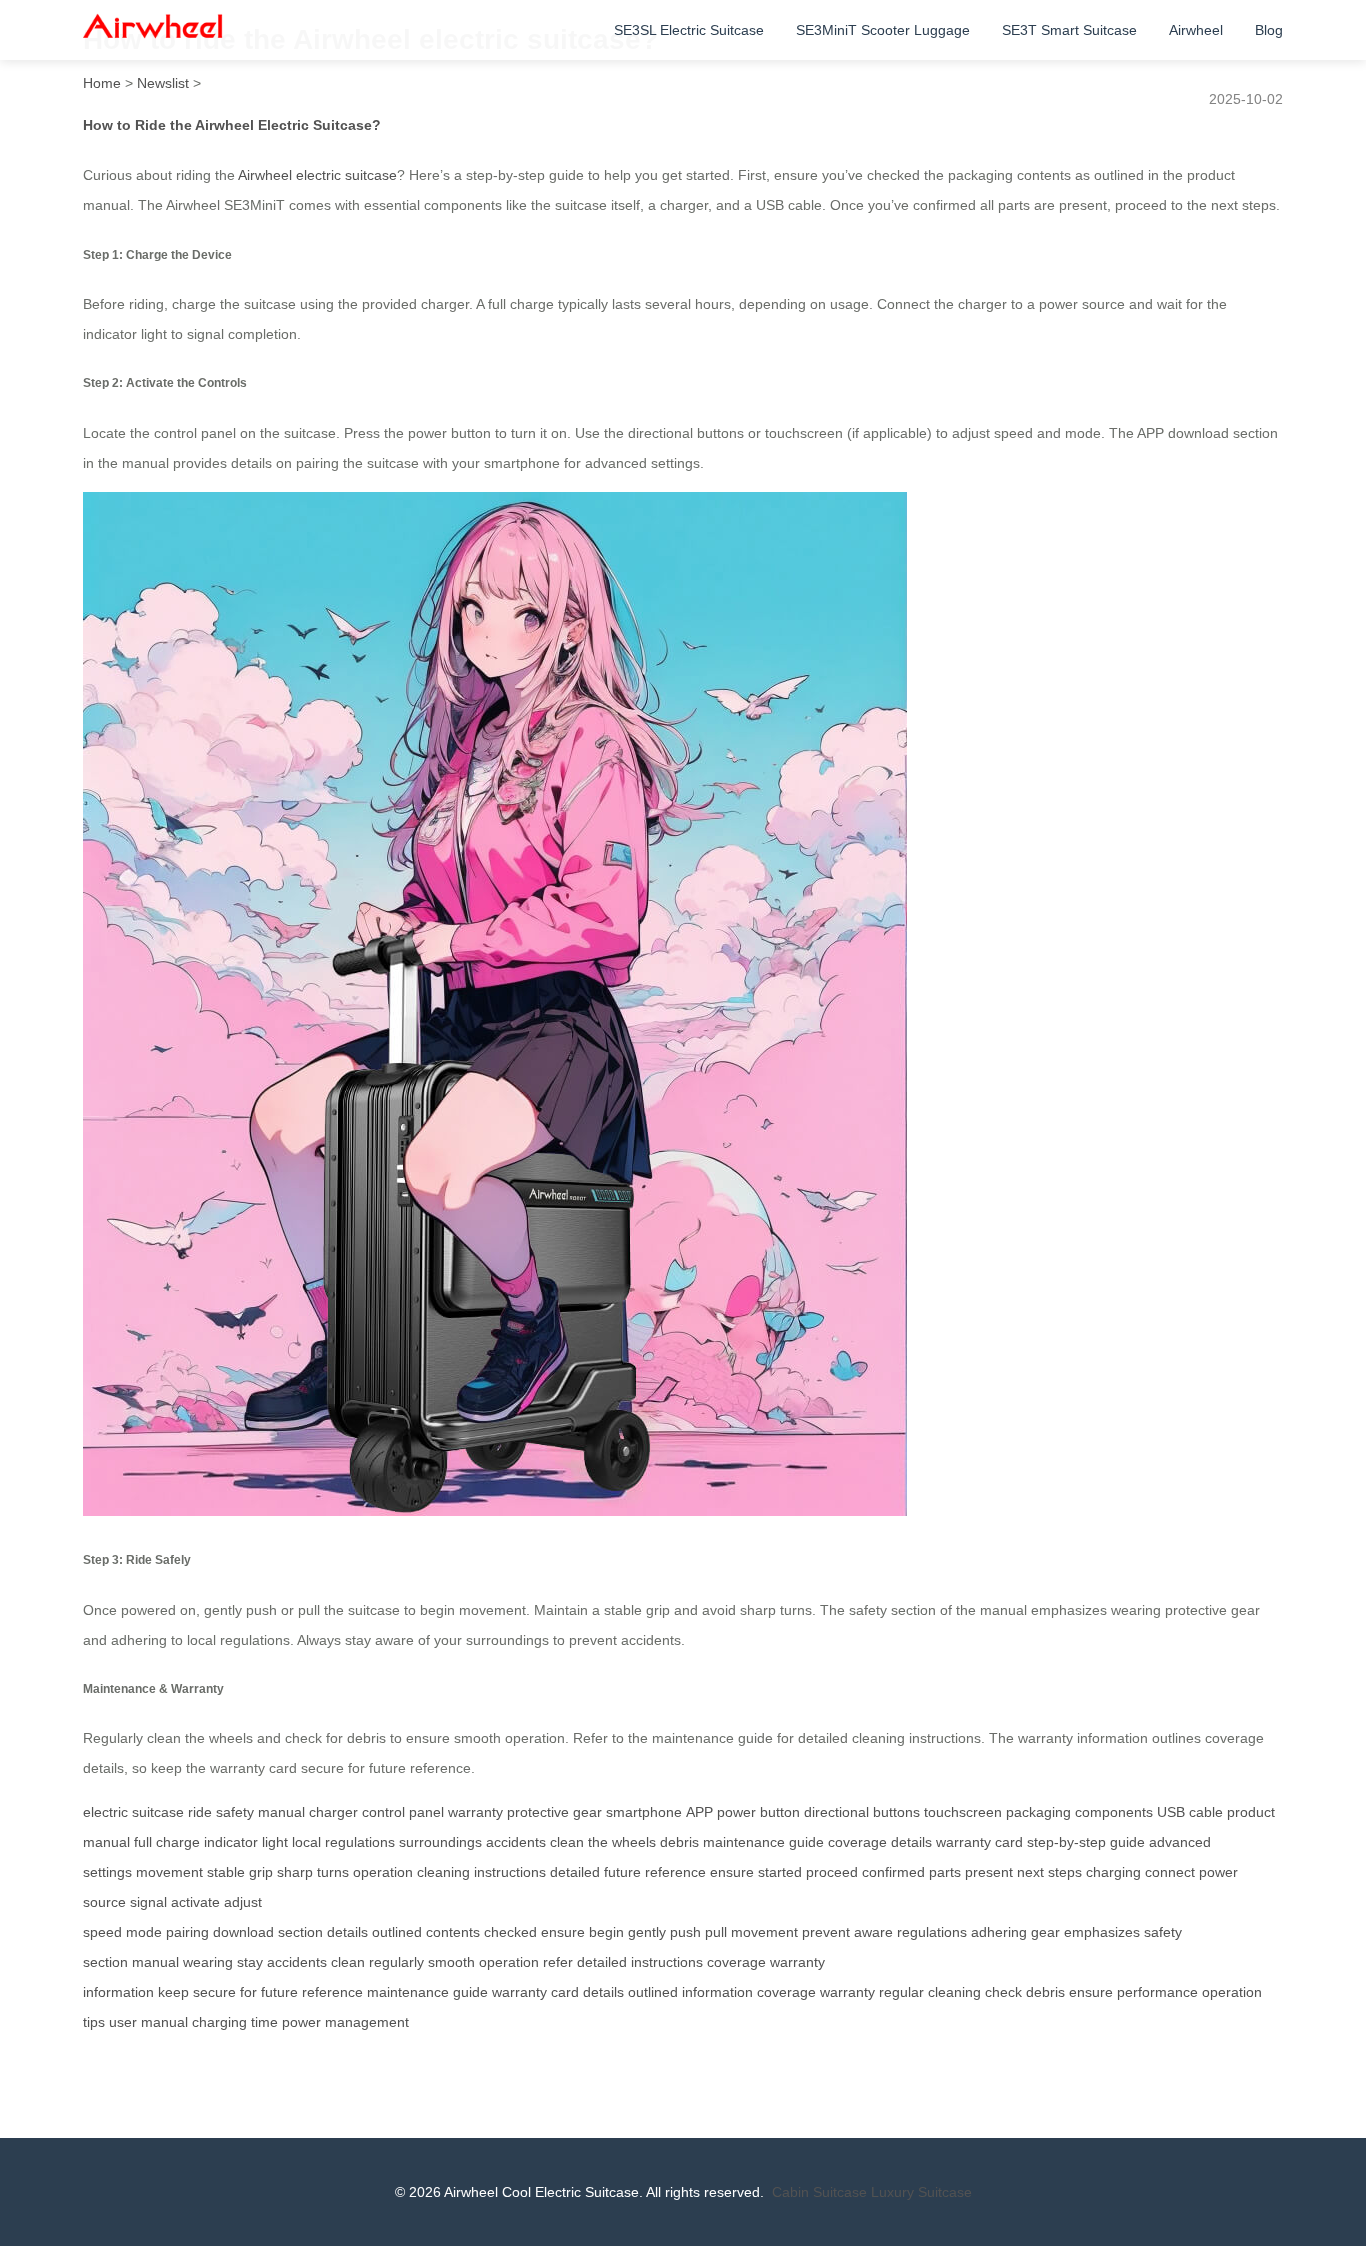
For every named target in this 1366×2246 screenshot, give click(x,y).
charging (1113, 1872)
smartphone (644, 1812)
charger (333, 1812)
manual (281, 1812)
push (685, 1932)
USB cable (1190, 1812)
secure (214, 1992)
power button (758, 1812)
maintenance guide (763, 1842)
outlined (397, 1932)
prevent (826, 1932)
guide (470, 1992)
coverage (736, 1962)
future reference (655, 1872)
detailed (575, 1872)
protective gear (554, 1812)
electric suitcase (133, 1812)
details (347, 1932)
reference (332, 1992)
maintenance (408, 1992)
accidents (516, 1842)
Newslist (163, 83)
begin (606, 1932)
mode (144, 1932)
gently (647, 1932)
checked (510, 1932)
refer (558, 1962)
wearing (208, 1962)
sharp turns (313, 1872)
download (243, 1932)
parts (945, 1872)
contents (453, 1932)
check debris (1025, 1992)
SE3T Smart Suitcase (1069, 30)
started (780, 1872)
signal (148, 1902)
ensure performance (1133, 1992)
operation (383, 1872)
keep (173, 1992)
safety (235, 1812)
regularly (396, 1962)
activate (195, 1902)
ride (200, 1812)
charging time (235, 2022)
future (279, 1992)
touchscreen (963, 1812)
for (248, 1992)
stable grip (240, 1872)
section (300, 1932)
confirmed (893, 1872)
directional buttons (862, 1812)
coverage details (880, 1842)
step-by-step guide (1086, 1842)
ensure (732, 1872)
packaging (1038, 1812)
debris (679, 1842)
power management (345, 2022)
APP (699, 1812)
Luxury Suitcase (921, 2192)
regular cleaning (930, 1992)
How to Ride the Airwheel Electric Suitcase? (232, 125)
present (989, 1872)
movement (169, 1872)
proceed (832, 1872)
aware (873, 1932)
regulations (932, 1932)
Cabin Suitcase (819, 2192)
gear (1045, 1932)
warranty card (979, 1842)
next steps (1049, 1872)
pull (716, 1932)
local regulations (343, 1842)
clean (348, 1962)
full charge (167, 1842)
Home (102, 83)
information (717, 1992)
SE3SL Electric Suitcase (689, 30)
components (1114, 1812)
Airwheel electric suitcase (317, 175)
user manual (148, 2022)
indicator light (246, 1842)
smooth (451, 1962)
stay (250, 1962)
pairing (187, 1932)
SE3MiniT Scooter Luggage (883, 30)
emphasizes (1102, 1932)
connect (1170, 1872)
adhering (999, 1932)
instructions (667, 1962)
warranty (475, 1812)
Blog (1269, 30)
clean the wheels (603, 1842)
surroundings (440, 1842)
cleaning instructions (481, 1872)
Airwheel (1196, 30)
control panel (403, 1812)
